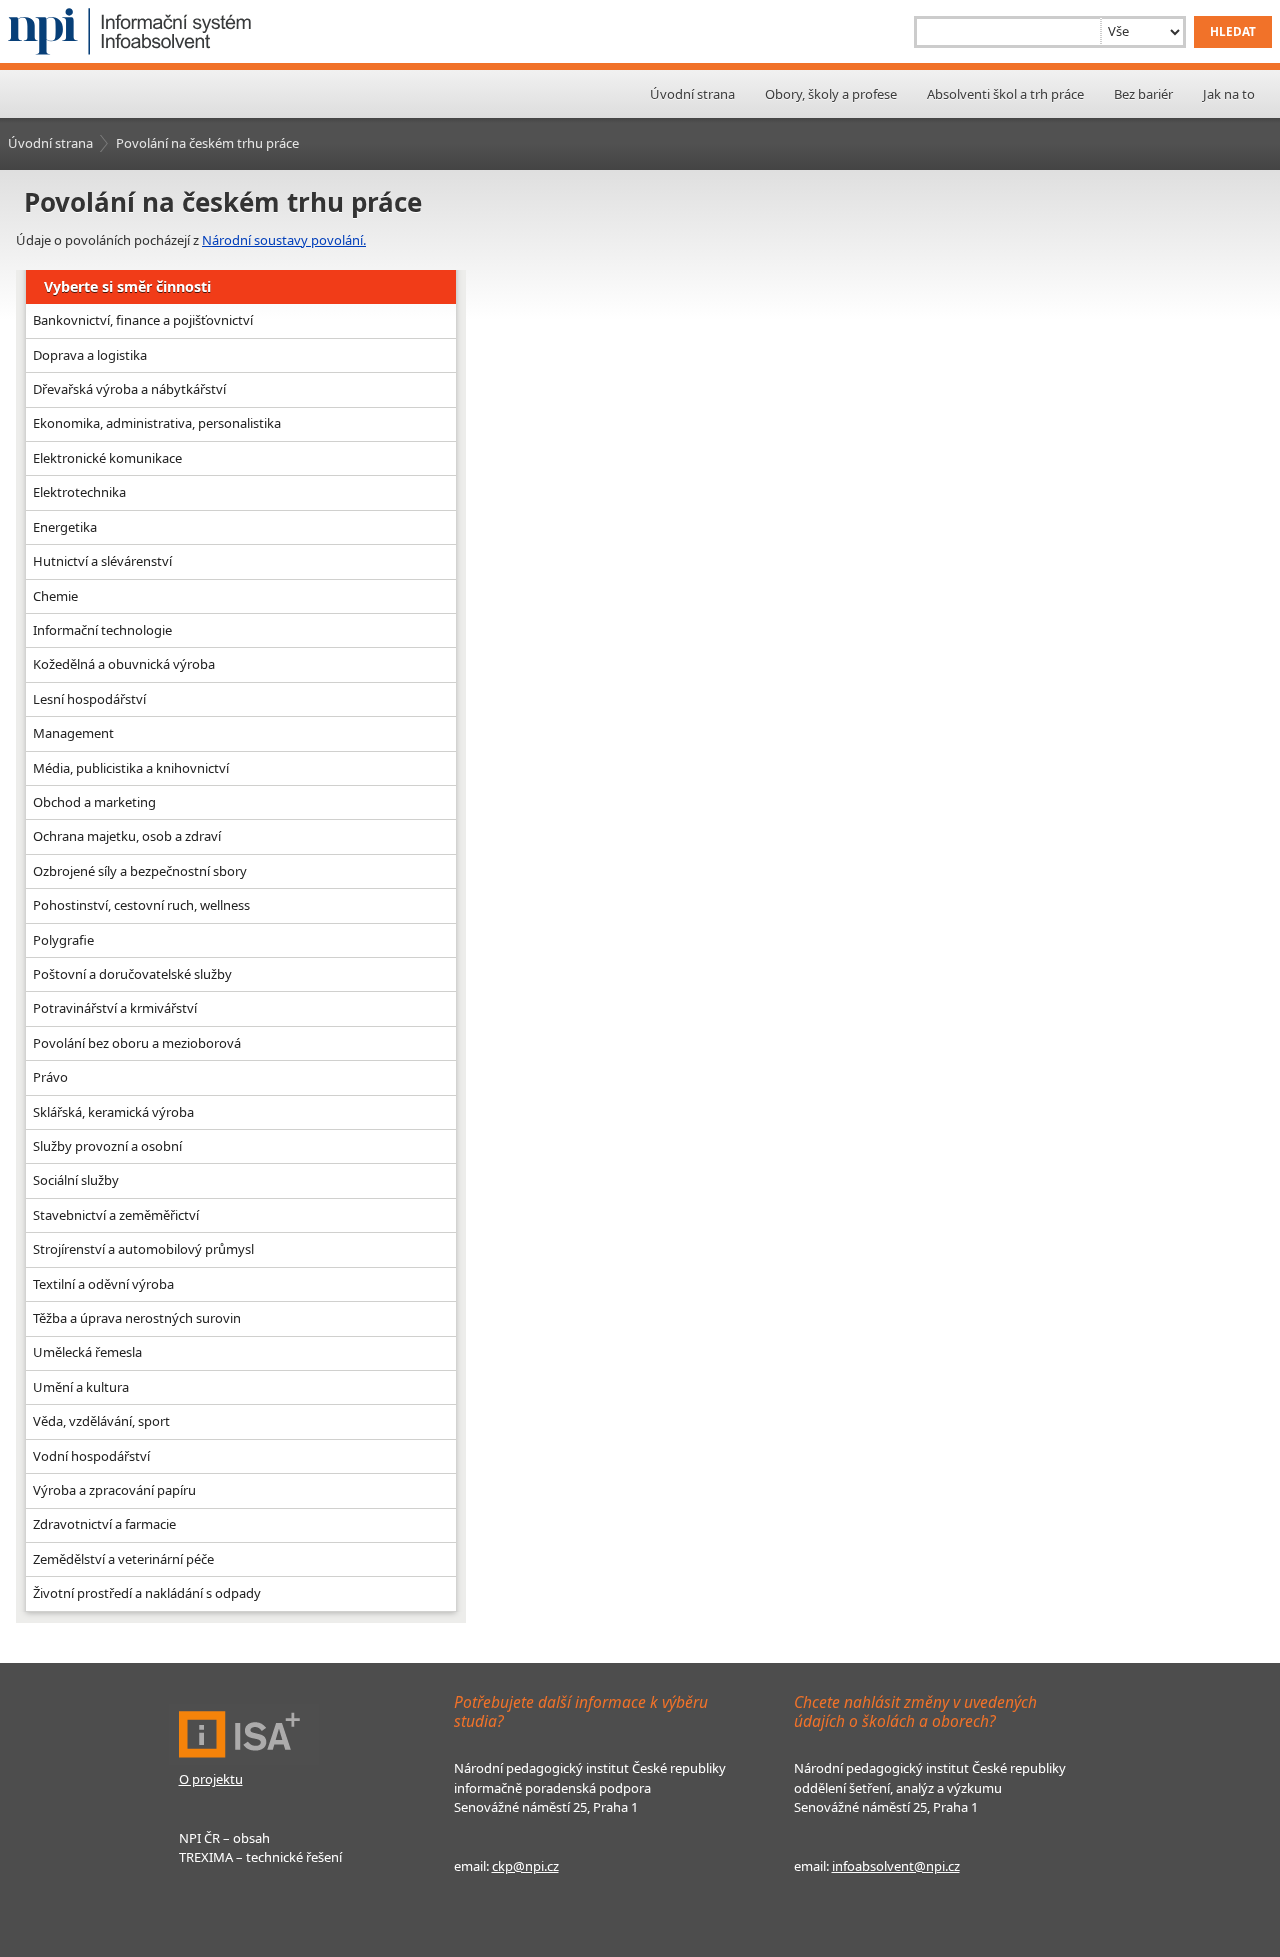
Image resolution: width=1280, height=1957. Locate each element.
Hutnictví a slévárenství (102, 561)
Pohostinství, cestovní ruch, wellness (141, 905)
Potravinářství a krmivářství (115, 1008)
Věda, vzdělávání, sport (101, 1421)
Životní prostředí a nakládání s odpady (147, 1593)
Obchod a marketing (94, 802)
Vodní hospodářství (91, 1456)
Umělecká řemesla (87, 1352)
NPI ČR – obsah (224, 1838)
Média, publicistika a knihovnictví (131, 768)
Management (73, 733)
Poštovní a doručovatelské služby (132, 974)
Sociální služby (76, 1180)
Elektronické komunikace (107, 458)
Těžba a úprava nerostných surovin (137, 1318)
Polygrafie (63, 940)
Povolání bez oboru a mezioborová (137, 1043)
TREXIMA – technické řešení (260, 1857)
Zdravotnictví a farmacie (104, 1524)
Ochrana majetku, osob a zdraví (127, 836)
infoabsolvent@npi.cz (896, 1866)
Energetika (65, 527)
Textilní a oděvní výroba (103, 1284)
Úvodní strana (692, 94)
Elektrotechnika (79, 492)
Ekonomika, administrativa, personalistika (157, 423)
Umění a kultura (81, 1387)
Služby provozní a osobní (107, 1146)
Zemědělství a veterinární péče (123, 1559)
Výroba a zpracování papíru (114, 1490)
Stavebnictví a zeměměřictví (116, 1215)
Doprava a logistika (90, 355)
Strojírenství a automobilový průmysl (143, 1249)
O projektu (211, 1779)
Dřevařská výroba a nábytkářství (129, 389)
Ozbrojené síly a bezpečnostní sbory (140, 871)
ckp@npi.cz (525, 1866)
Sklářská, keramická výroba (113, 1112)
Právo (50, 1077)
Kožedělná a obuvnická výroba (124, 664)
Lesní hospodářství (89, 699)
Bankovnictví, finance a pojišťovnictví (143, 320)
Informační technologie (102, 630)
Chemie (55, 596)
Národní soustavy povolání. (284, 240)
